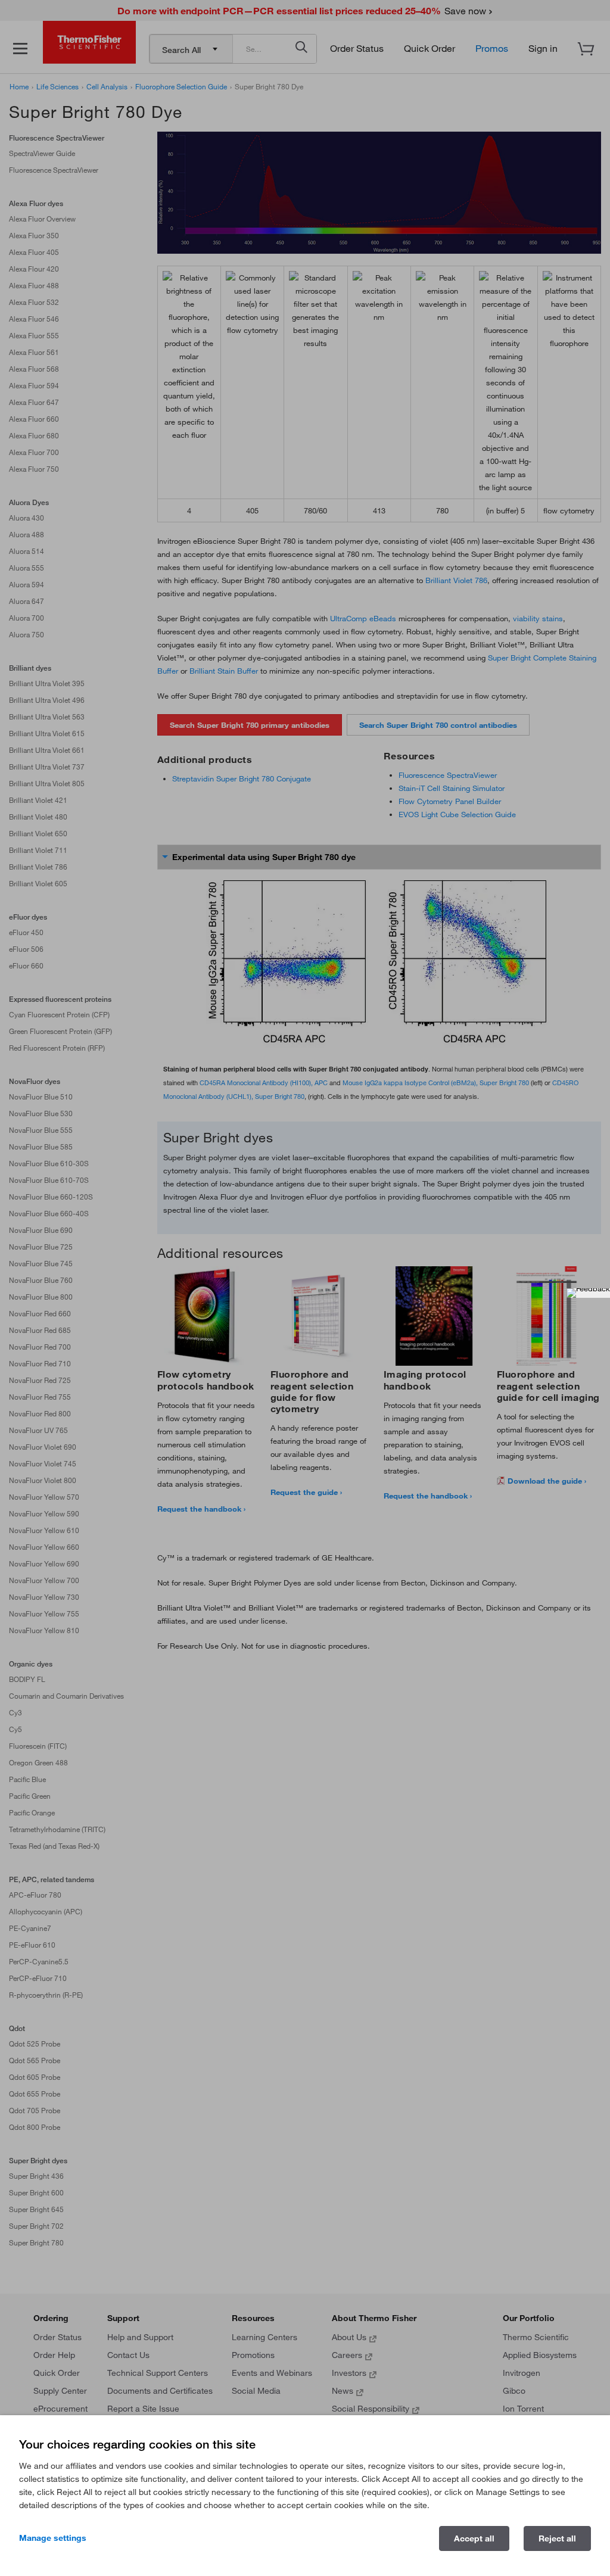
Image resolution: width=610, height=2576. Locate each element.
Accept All (474, 2538)
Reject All (557, 2538)
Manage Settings (53, 2538)
